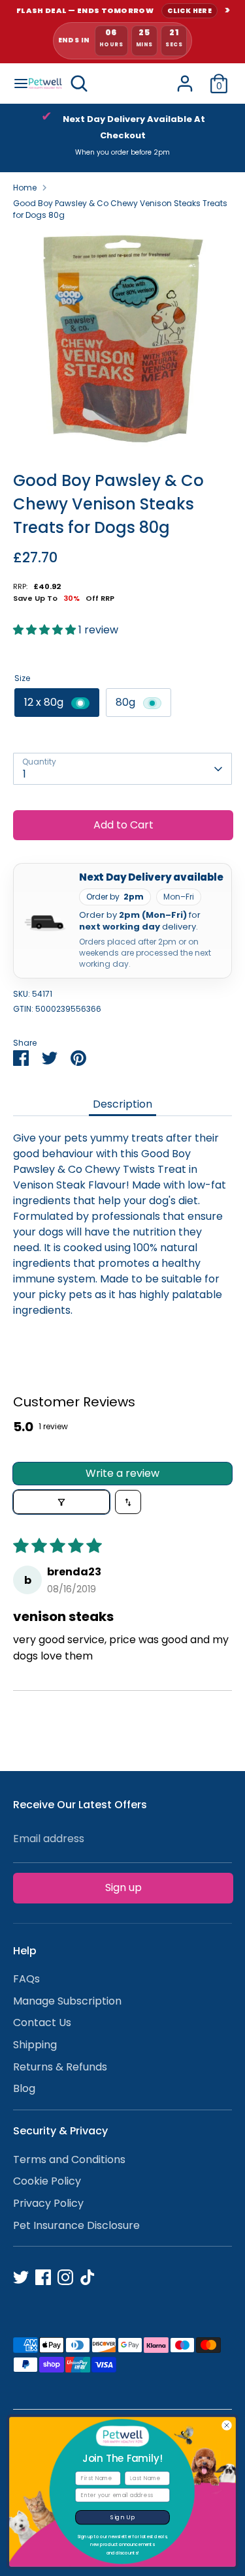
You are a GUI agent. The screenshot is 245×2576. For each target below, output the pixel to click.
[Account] (185, 78)
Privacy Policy (48, 2203)
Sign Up (122, 2518)
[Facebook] (43, 2277)
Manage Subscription (67, 2001)
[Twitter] (21, 2277)
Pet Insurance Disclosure (76, 2225)
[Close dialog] (227, 2425)
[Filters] (61, 1502)
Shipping (35, 2045)
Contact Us (42, 2023)
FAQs (26, 1979)
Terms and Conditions (69, 2159)
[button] (46, 630)
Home (25, 188)
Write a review (122, 1473)
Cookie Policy (47, 2181)
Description (122, 1104)
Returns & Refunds (60, 2067)
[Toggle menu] (15, 83)
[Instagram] (65, 2277)
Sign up (123, 1887)
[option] (122, 138)
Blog (24, 2088)
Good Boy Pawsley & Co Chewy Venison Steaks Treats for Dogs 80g (120, 209)
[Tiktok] (88, 2277)
